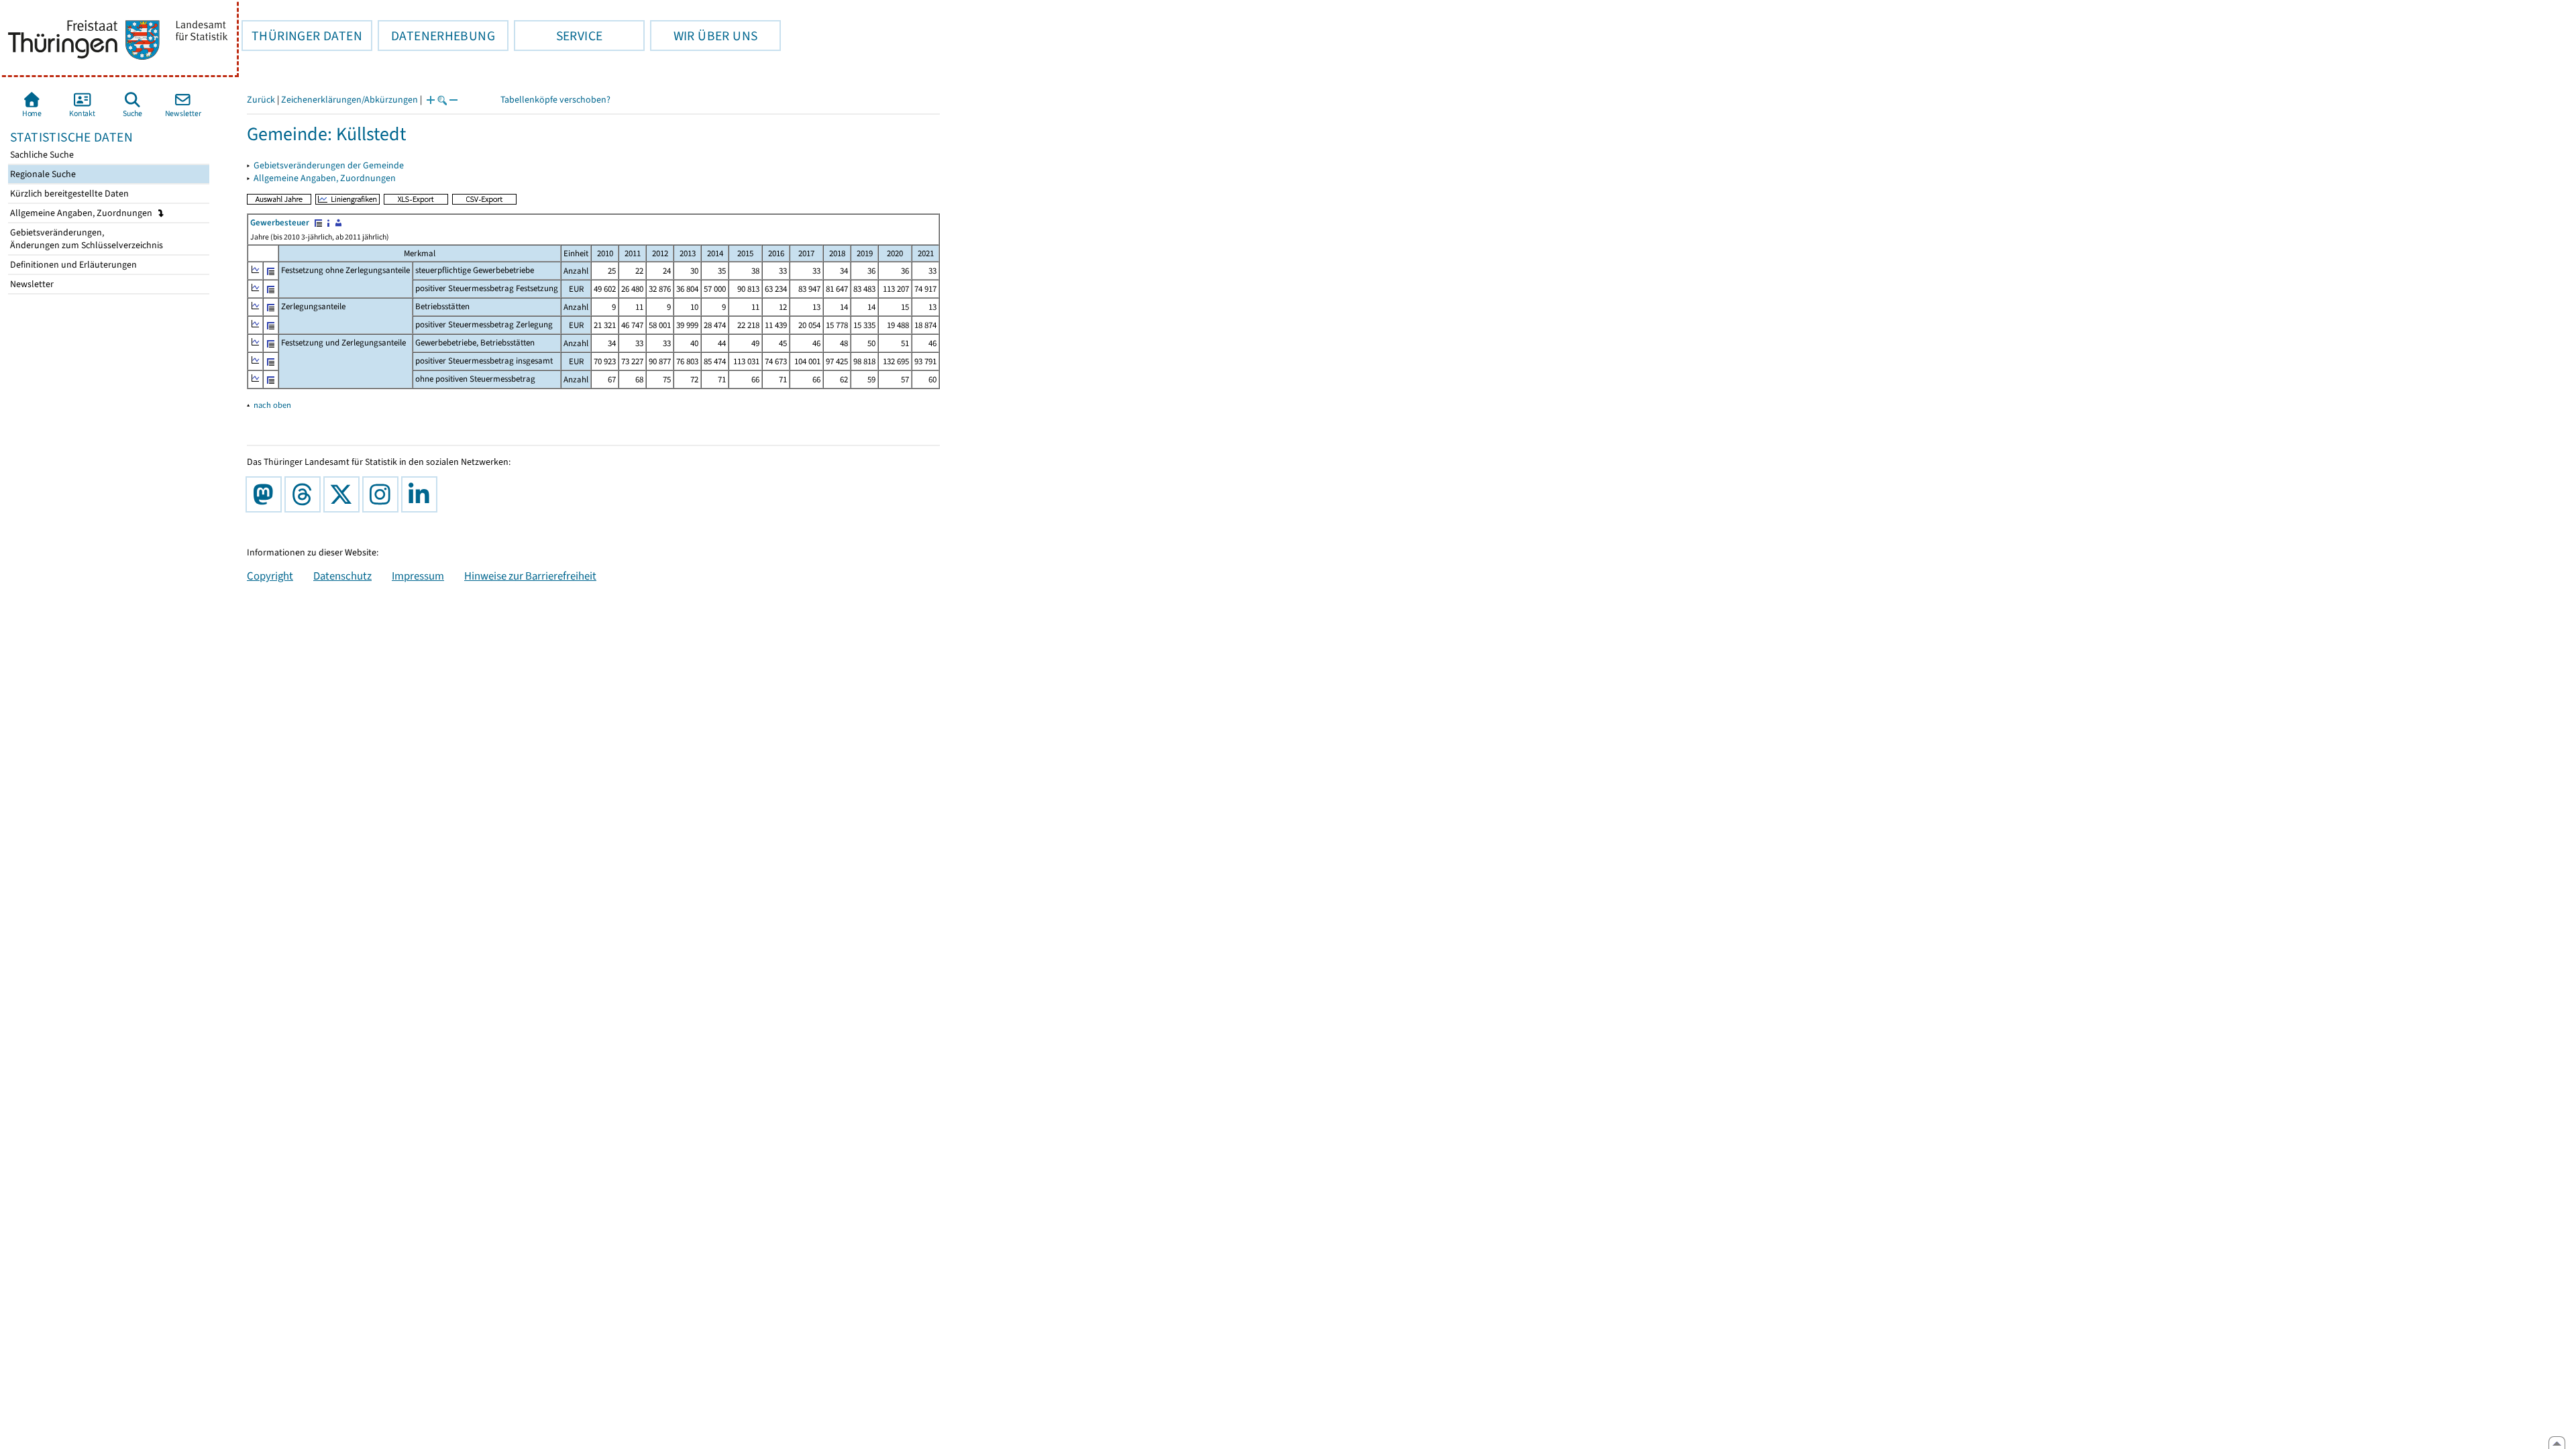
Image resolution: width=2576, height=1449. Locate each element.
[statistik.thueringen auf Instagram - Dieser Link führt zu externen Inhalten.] (383, 494)
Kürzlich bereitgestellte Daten (68, 194)
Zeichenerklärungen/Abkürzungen (350, 100)
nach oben (272, 405)
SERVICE (558, 36)
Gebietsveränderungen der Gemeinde (329, 165)
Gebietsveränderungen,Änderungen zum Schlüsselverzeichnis (86, 239)
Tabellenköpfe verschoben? (555, 100)
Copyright (270, 576)
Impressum (418, 576)
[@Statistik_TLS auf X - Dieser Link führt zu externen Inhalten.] (344, 494)
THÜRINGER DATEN (302, 36)
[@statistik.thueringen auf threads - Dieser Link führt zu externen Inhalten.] (305, 494)
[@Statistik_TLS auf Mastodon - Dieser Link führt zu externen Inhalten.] (266, 494)
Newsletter (31, 284)
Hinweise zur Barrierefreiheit (530, 576)
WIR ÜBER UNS (704, 36)
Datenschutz (342, 576)
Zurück (261, 100)
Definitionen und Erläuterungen (72, 265)
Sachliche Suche (41, 155)
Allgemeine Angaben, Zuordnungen (82, 213)
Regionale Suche (42, 174)
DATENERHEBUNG (436, 36)
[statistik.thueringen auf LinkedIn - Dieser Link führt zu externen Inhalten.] (422, 494)
